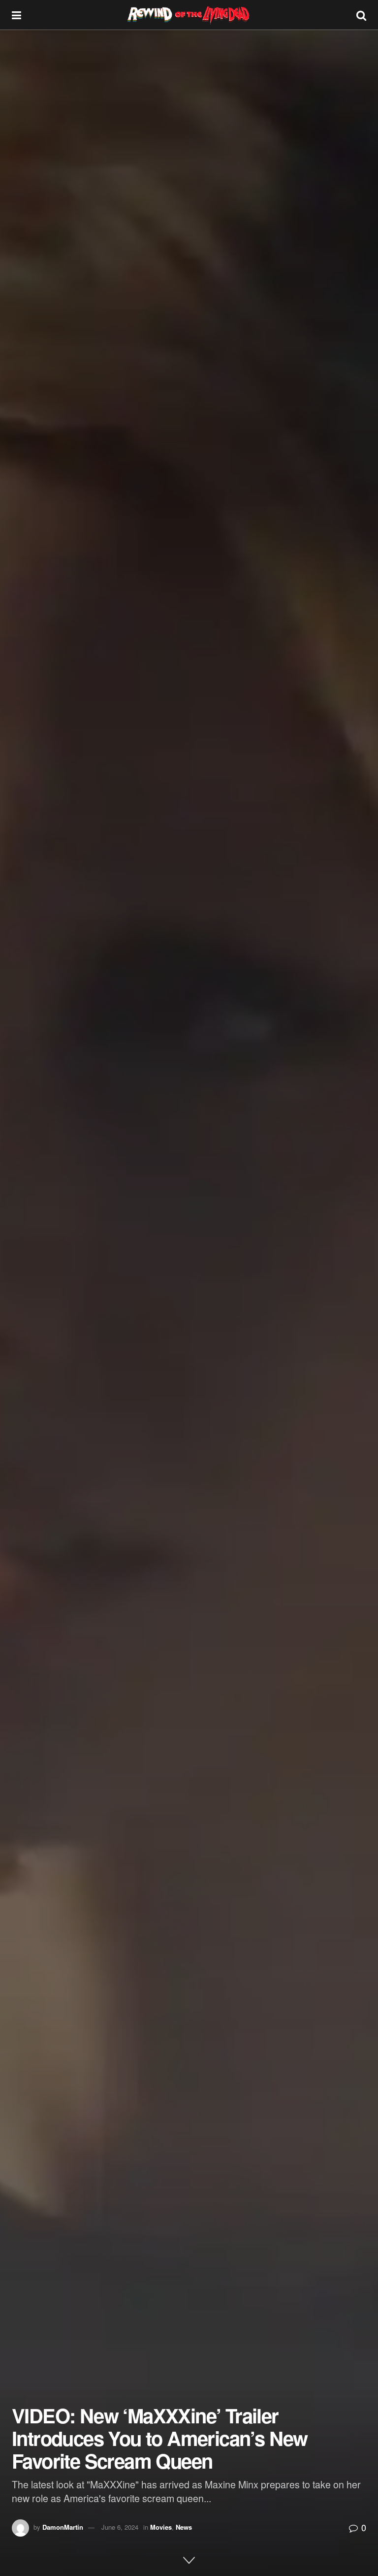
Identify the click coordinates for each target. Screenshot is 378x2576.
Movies (161, 2527)
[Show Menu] (16, 15)
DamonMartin (63, 2527)
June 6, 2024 (120, 2527)
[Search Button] (361, 15)
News (184, 2527)
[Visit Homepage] (189, 15)
